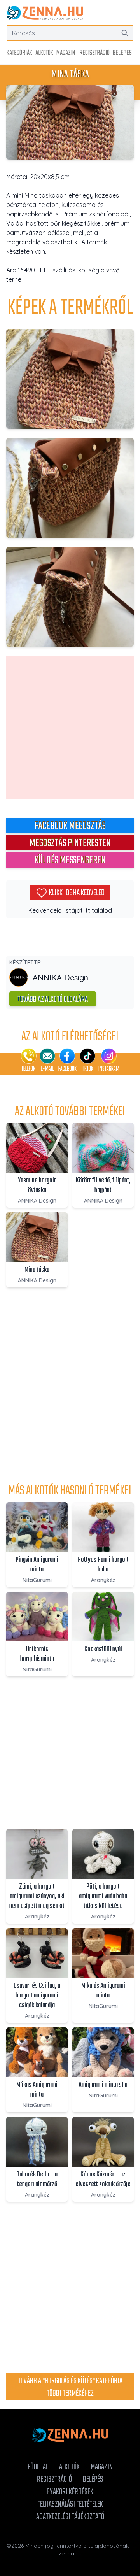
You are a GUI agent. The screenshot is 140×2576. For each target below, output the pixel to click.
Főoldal (38, 2467)
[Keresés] (125, 33)
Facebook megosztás (70, 826)
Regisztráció (94, 53)
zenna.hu (70, 2553)
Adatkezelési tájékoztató (70, 2517)
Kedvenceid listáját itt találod (70, 910)
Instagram (109, 1069)
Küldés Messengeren (70, 860)
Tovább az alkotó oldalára (53, 1000)
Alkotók (44, 53)
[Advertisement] (70, 728)
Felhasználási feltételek (70, 2504)
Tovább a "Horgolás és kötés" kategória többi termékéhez (70, 2387)
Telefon (29, 1069)
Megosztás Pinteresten (70, 843)
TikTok (87, 1069)
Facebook (67, 1069)
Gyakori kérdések (70, 2492)
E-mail (47, 1069)
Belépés (122, 53)
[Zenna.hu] (45, 13)
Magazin (66, 53)
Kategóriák (19, 53)
